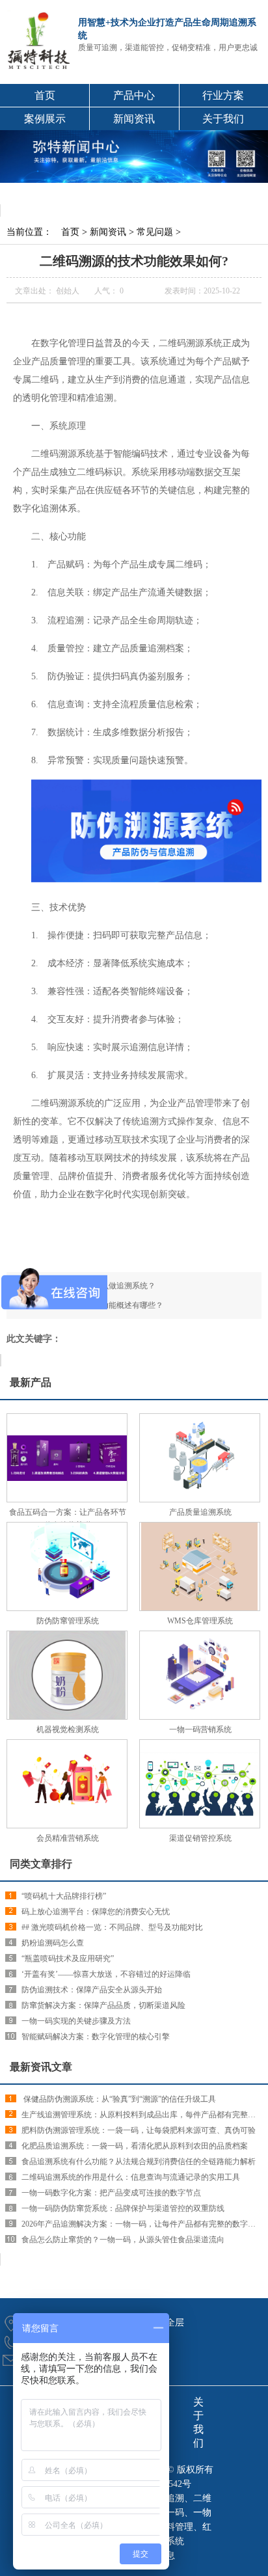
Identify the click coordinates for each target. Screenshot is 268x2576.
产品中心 (134, 95)
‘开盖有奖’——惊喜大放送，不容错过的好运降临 (106, 1974)
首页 (45, 95)
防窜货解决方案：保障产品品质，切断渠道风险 (103, 2005)
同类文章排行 (41, 1864)
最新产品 (31, 1382)
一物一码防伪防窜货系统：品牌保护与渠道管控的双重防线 (123, 2208)
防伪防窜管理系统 (68, 1621)
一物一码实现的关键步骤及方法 (76, 2021)
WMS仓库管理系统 (200, 1621)
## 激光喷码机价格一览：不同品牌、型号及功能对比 (112, 1927)
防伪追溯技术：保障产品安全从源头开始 (92, 1990)
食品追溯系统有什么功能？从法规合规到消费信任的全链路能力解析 (139, 2162)
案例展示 (45, 119)
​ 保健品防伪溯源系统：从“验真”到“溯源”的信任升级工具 (119, 2099)
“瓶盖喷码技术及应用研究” (68, 1959)
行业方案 (223, 95)
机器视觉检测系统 (68, 1729)
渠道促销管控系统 (200, 1838)
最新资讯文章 (41, 2067)
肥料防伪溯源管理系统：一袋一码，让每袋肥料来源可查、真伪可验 (139, 2130)
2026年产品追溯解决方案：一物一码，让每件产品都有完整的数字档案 (142, 2224)
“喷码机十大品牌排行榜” (64, 1896)
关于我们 (223, 119)
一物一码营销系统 (200, 1729)
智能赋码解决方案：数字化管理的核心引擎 (96, 2037)
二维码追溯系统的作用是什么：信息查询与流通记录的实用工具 (131, 2177)
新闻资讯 (134, 119)
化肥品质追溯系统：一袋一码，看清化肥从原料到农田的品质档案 (135, 2146)
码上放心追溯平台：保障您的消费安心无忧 (96, 1912)
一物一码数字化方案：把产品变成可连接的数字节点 (111, 2193)
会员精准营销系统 (68, 1838)
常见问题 (155, 232)
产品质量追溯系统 (200, 1512)
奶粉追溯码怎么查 (53, 1943)
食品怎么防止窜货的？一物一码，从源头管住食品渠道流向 (123, 2240)
